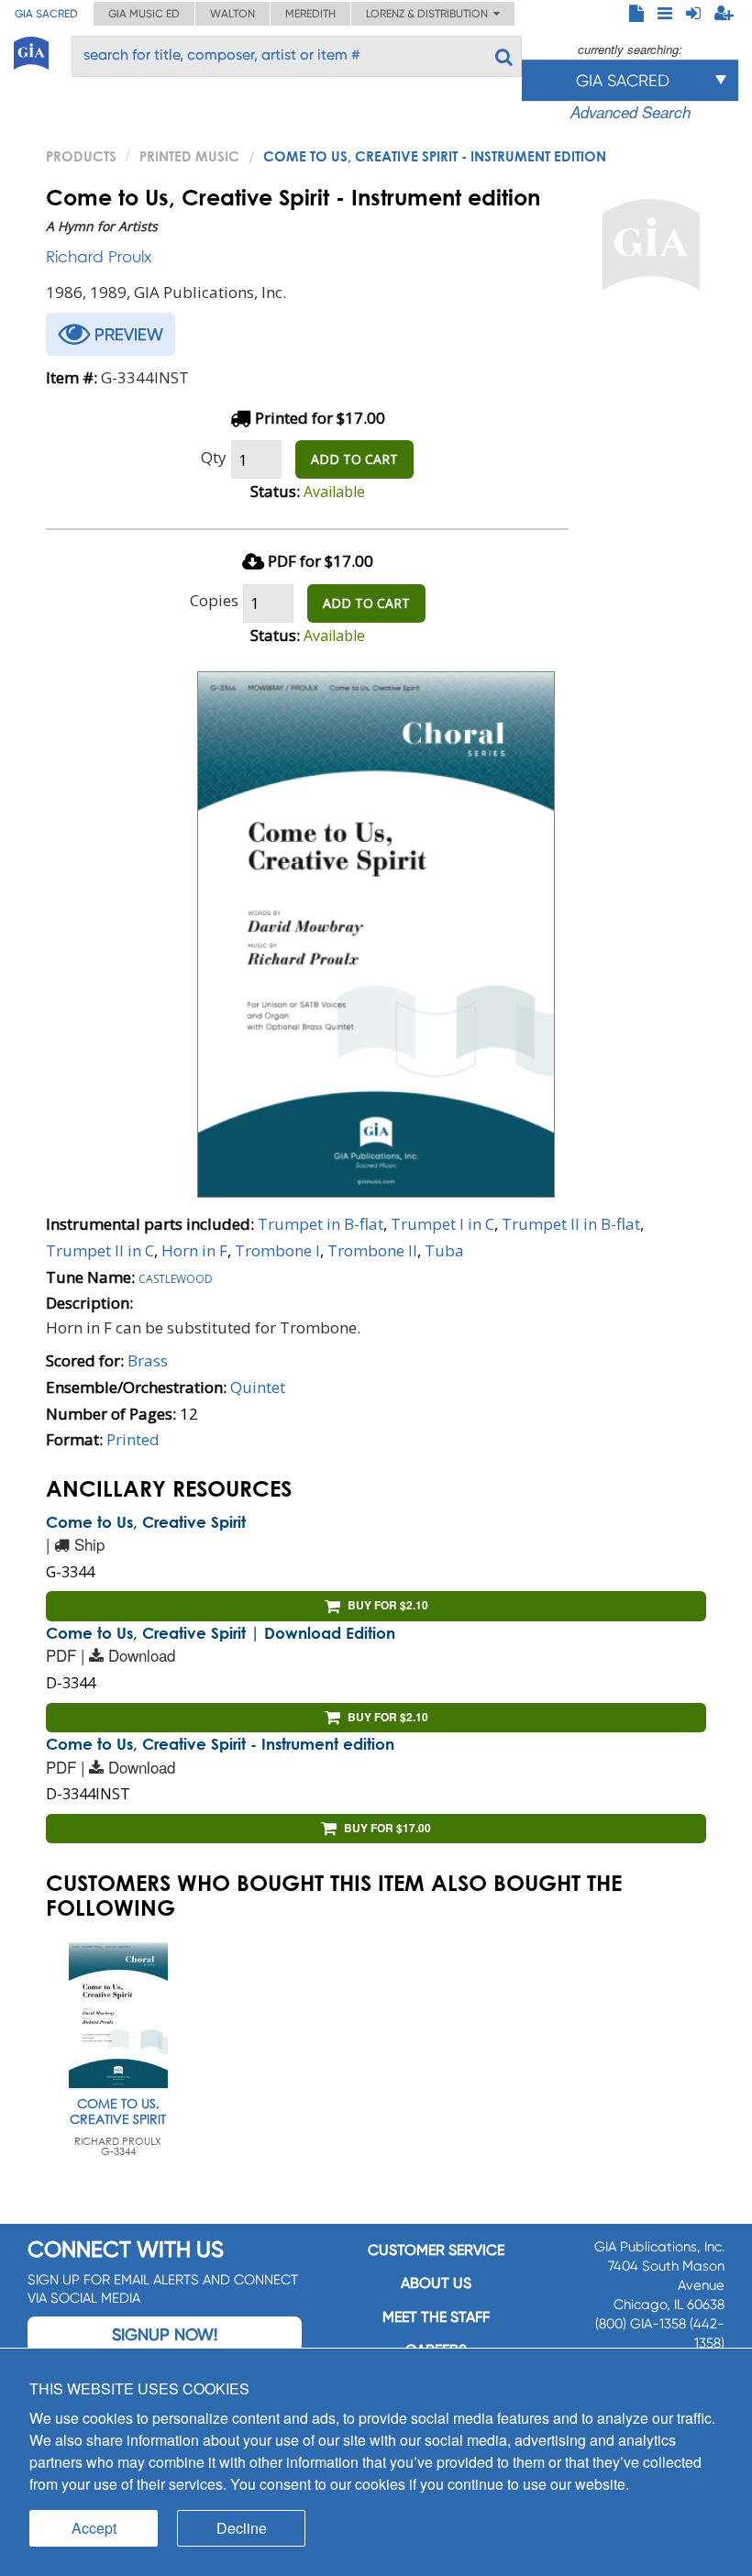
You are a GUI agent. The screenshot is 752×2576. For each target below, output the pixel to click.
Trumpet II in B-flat (571, 1224)
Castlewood (176, 1277)
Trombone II (372, 1250)
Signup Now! (165, 2334)
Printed (133, 1439)
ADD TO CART (354, 459)
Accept (94, 2528)
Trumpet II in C (100, 1250)
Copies (214, 600)
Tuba (444, 1250)
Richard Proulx (99, 256)
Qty (214, 457)
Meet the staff (436, 2317)
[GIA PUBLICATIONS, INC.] (31, 50)
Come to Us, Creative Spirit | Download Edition (221, 1633)
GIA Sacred (46, 14)
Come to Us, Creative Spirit (146, 1522)
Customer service (436, 2250)
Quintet (258, 1387)
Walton (232, 14)
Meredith (310, 14)
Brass (148, 1360)
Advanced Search (630, 112)
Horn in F (194, 1250)
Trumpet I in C (442, 1224)
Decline (242, 2528)
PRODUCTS (81, 156)
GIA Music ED (144, 14)
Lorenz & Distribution (430, 14)
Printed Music (189, 156)
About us (436, 2283)
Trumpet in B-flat (321, 1224)
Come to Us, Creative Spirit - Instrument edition (220, 1744)
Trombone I (277, 1250)
